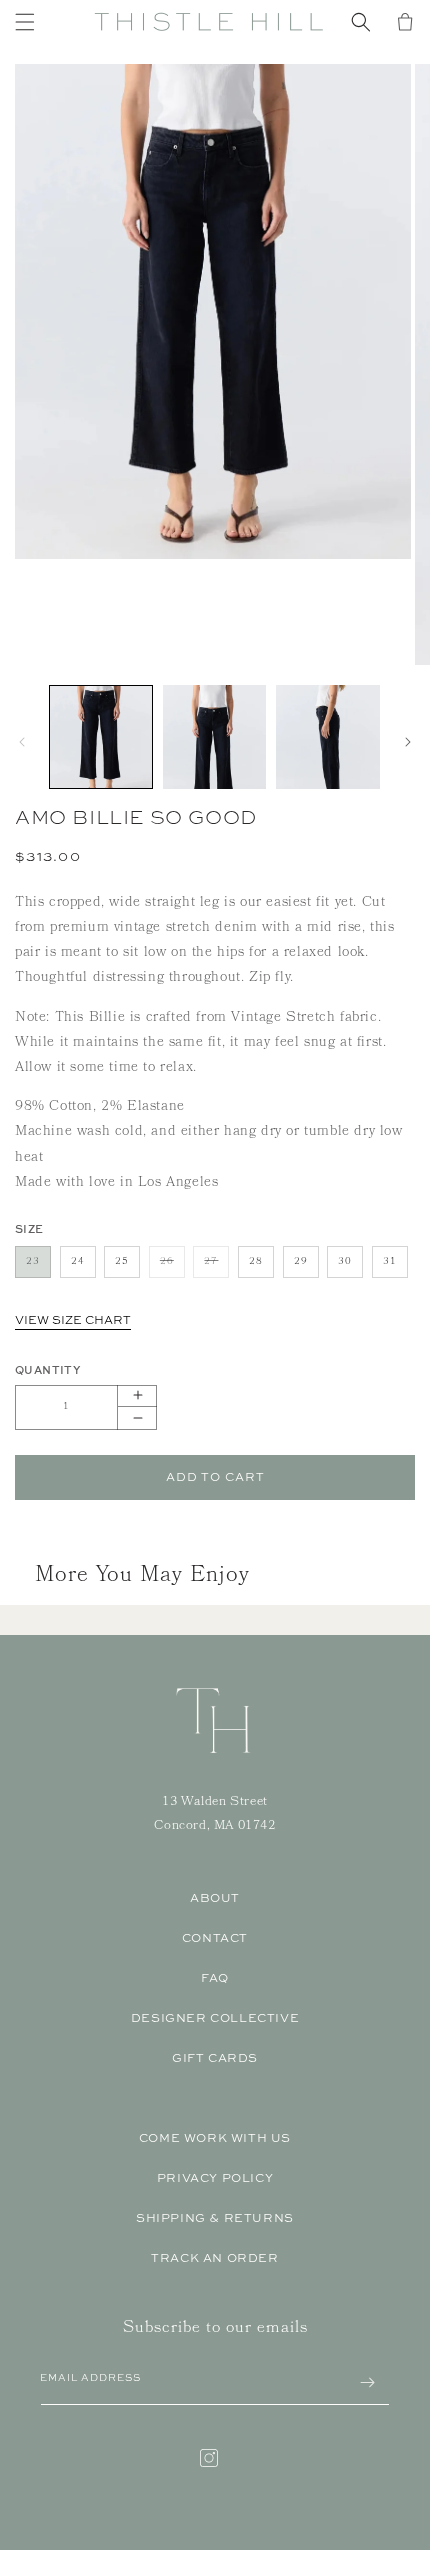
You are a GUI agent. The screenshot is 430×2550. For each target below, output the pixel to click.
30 (345, 1262)
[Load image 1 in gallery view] (101, 737)
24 (78, 1262)
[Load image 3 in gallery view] (328, 737)
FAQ (215, 1978)
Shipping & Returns (215, 2218)
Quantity (47, 1369)
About (215, 1898)
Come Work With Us (215, 2138)
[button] (25, 22)
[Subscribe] (367, 2382)
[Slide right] (408, 742)
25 (122, 1262)
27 (216, 1265)
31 (390, 1262)
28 (256, 1262)
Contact (215, 1938)
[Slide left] (22, 742)
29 (301, 1262)
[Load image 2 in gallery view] (215, 737)
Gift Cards (215, 2058)
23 (33, 1262)
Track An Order (214, 2258)
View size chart (73, 1320)
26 (172, 1265)
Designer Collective (215, 2018)
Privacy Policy (215, 2178)
